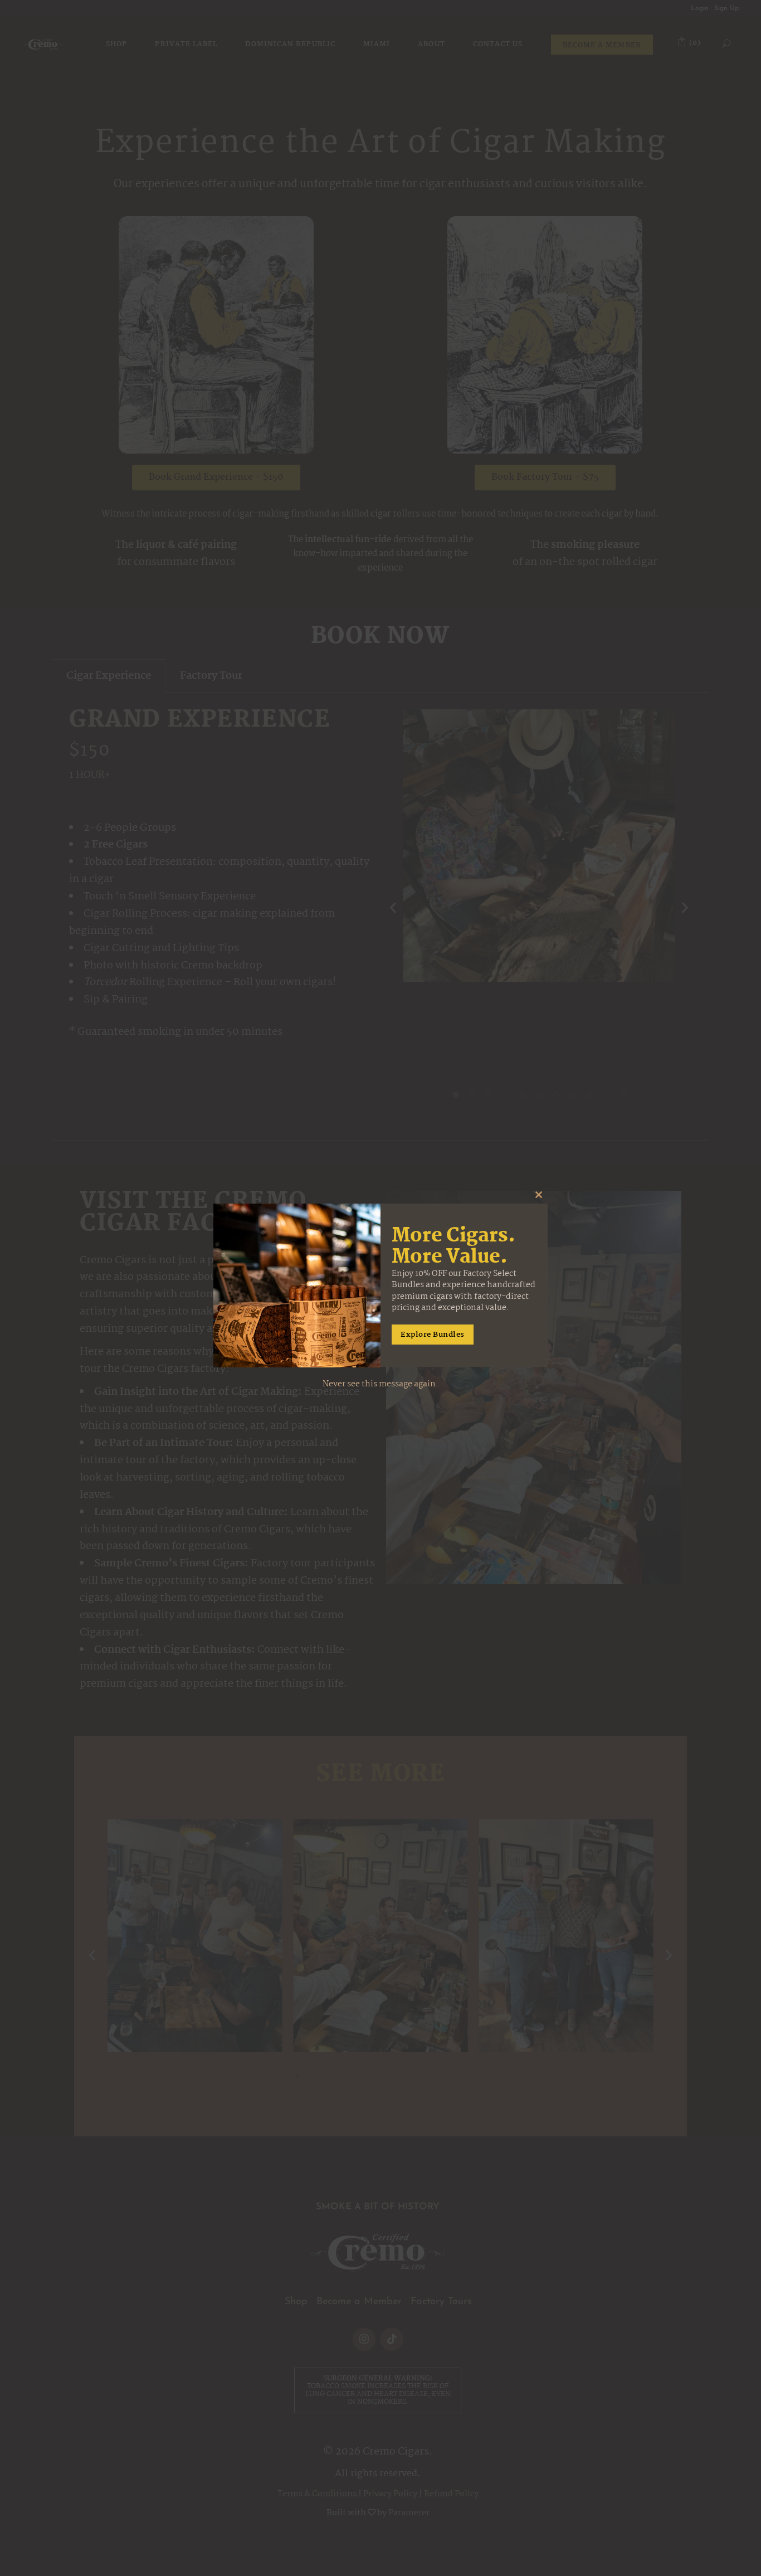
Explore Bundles (433, 1335)
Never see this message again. (380, 1385)
